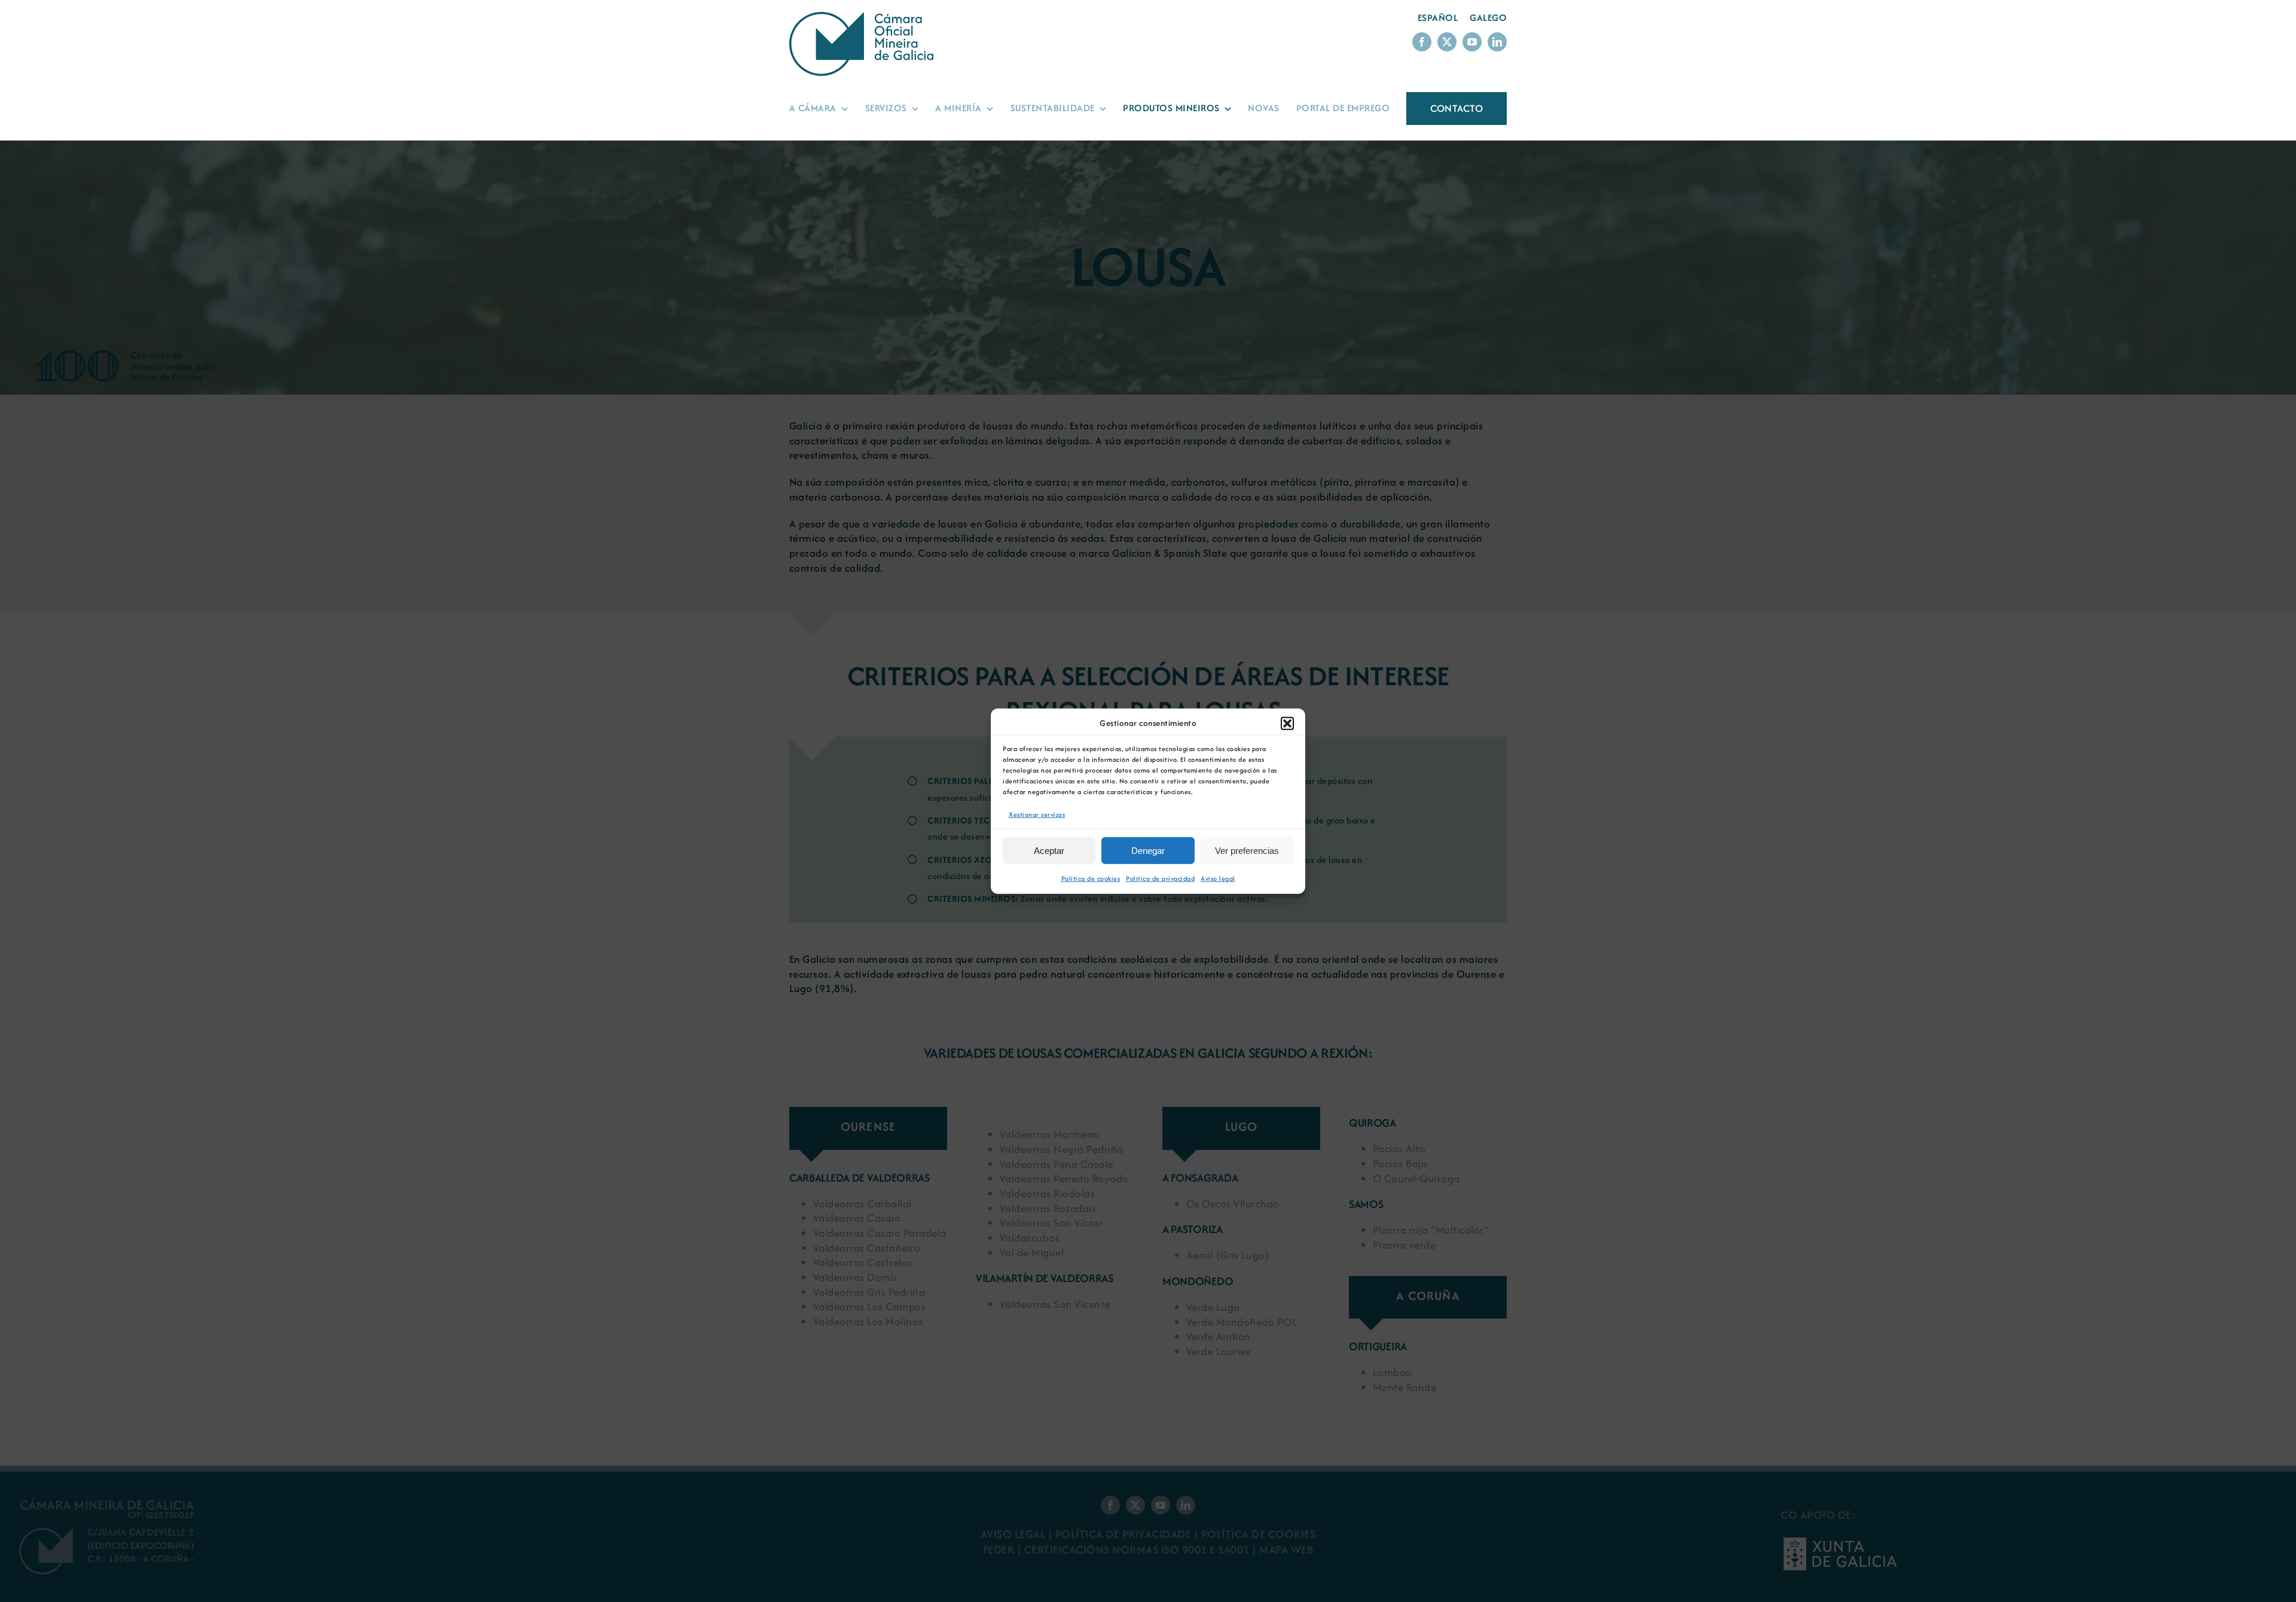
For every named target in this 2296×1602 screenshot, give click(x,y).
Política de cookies (1091, 878)
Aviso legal (1218, 878)
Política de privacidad (1160, 878)
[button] (1287, 723)
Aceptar (1049, 851)
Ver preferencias (1247, 851)
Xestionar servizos (1037, 814)
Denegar (1148, 851)
